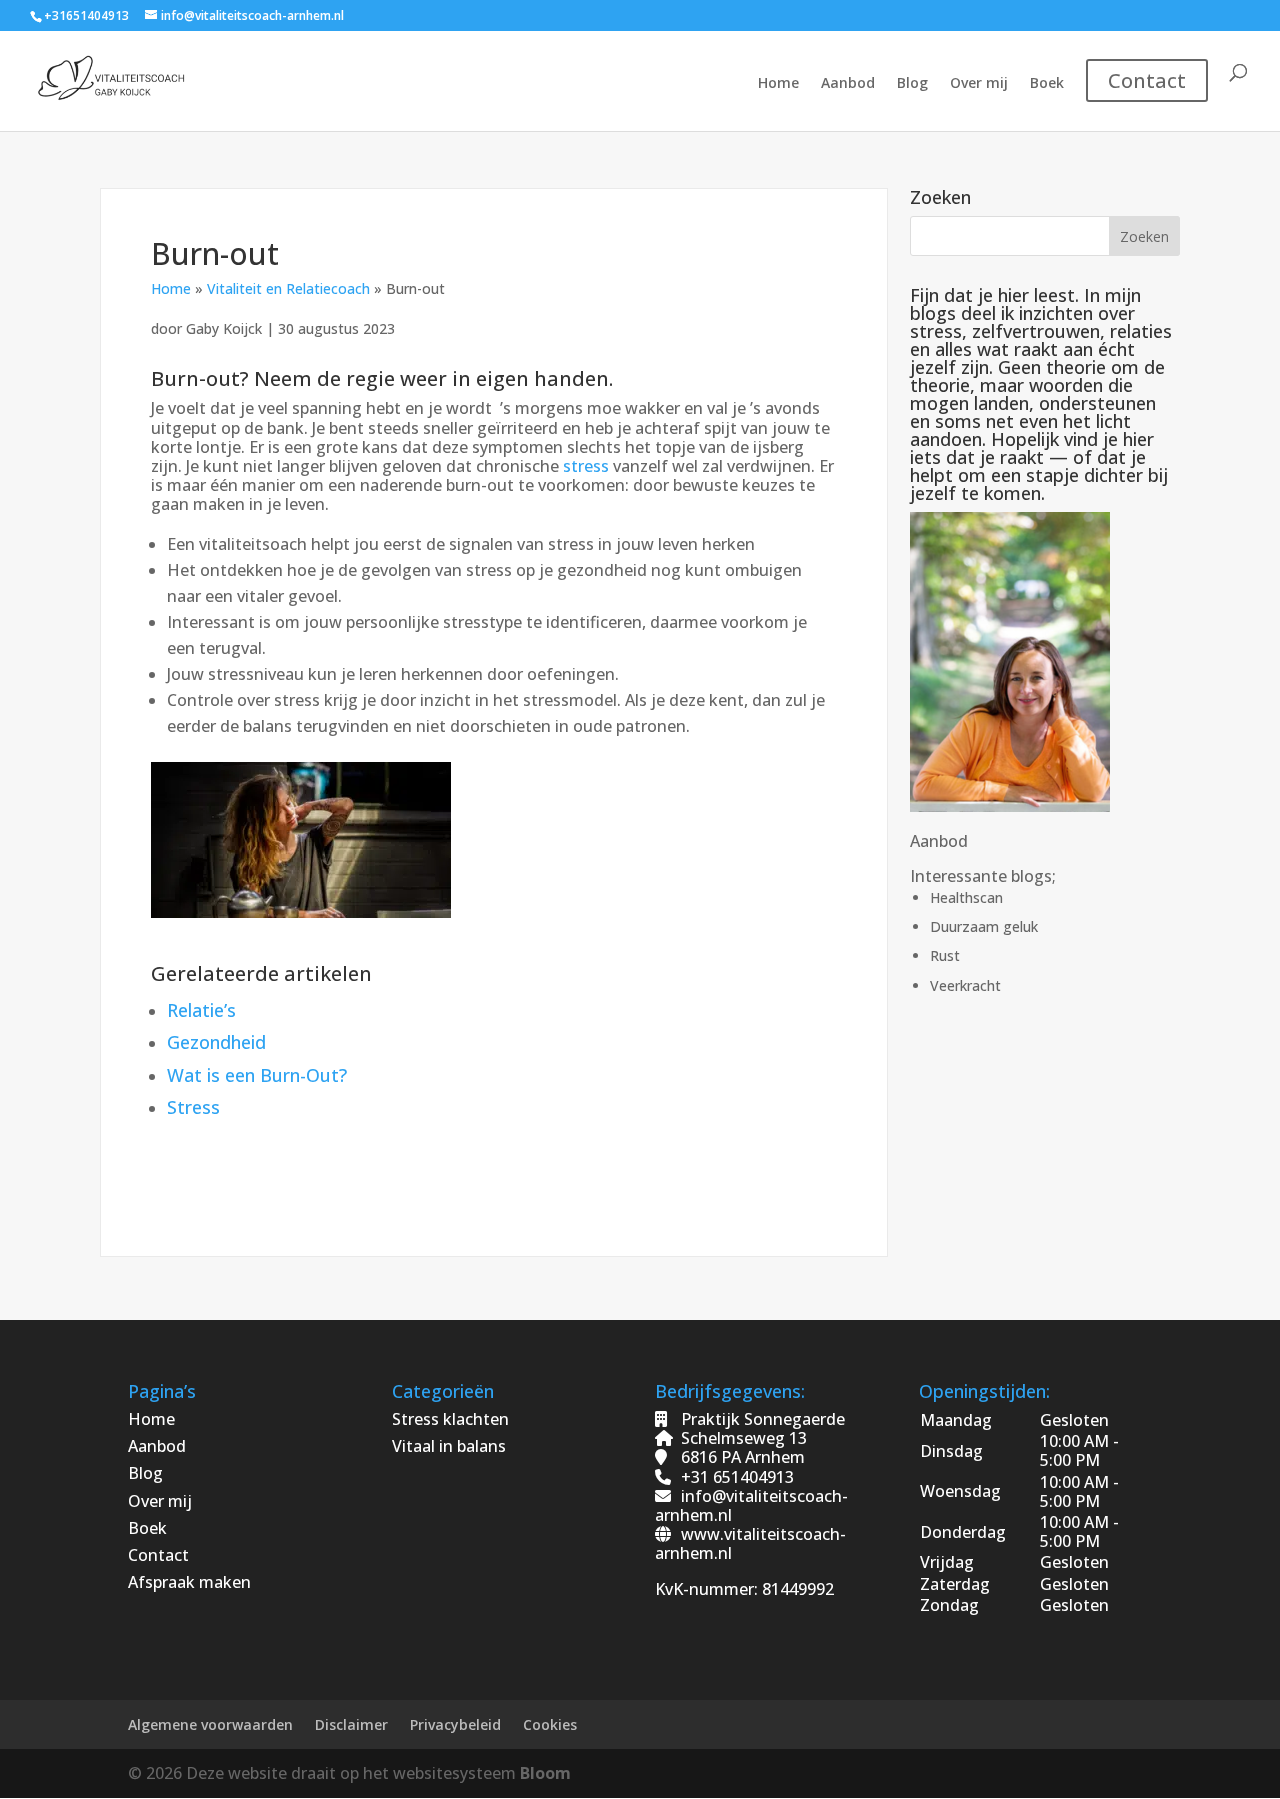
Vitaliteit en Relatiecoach (288, 288)
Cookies (550, 1724)
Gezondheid (216, 1042)
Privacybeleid (455, 1724)
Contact (158, 1555)
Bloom (545, 1773)
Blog (912, 84)
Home (778, 84)
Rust (945, 955)
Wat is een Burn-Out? (257, 1075)
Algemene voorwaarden (210, 1724)
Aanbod (848, 84)
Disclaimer (351, 1724)
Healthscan (966, 897)
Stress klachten (450, 1419)
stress (586, 466)
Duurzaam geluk (984, 926)
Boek (1047, 84)
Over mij (979, 84)
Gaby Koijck (226, 328)
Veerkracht (965, 985)
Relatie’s (201, 1010)
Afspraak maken (189, 1582)
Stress (193, 1107)
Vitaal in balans (449, 1446)
